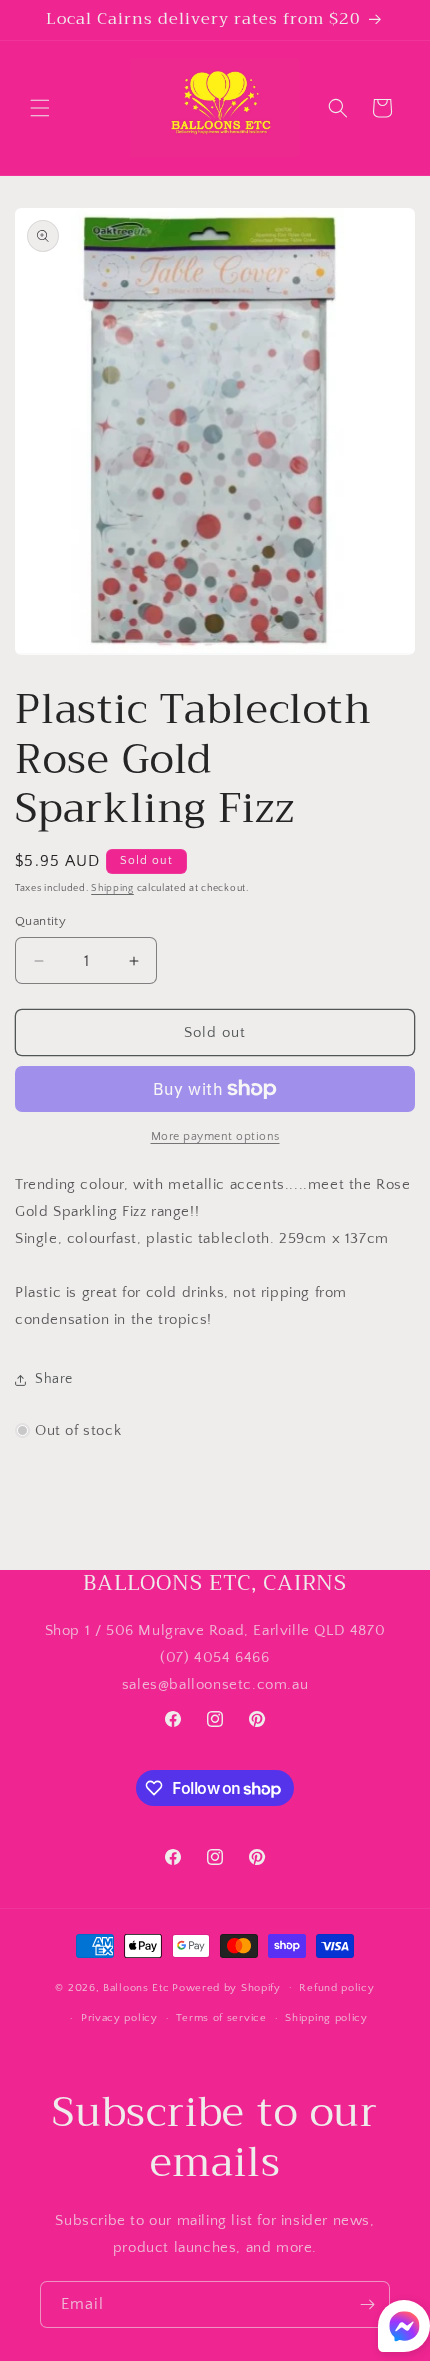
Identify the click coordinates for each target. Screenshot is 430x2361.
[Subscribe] (367, 2304)
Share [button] (54, 1379)
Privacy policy (119, 2018)
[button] (40, 108)
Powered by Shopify (226, 1987)
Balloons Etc (136, 1987)
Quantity (40, 921)
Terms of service (221, 2018)
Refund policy (336, 1988)
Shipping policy (326, 2018)
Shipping (112, 888)
